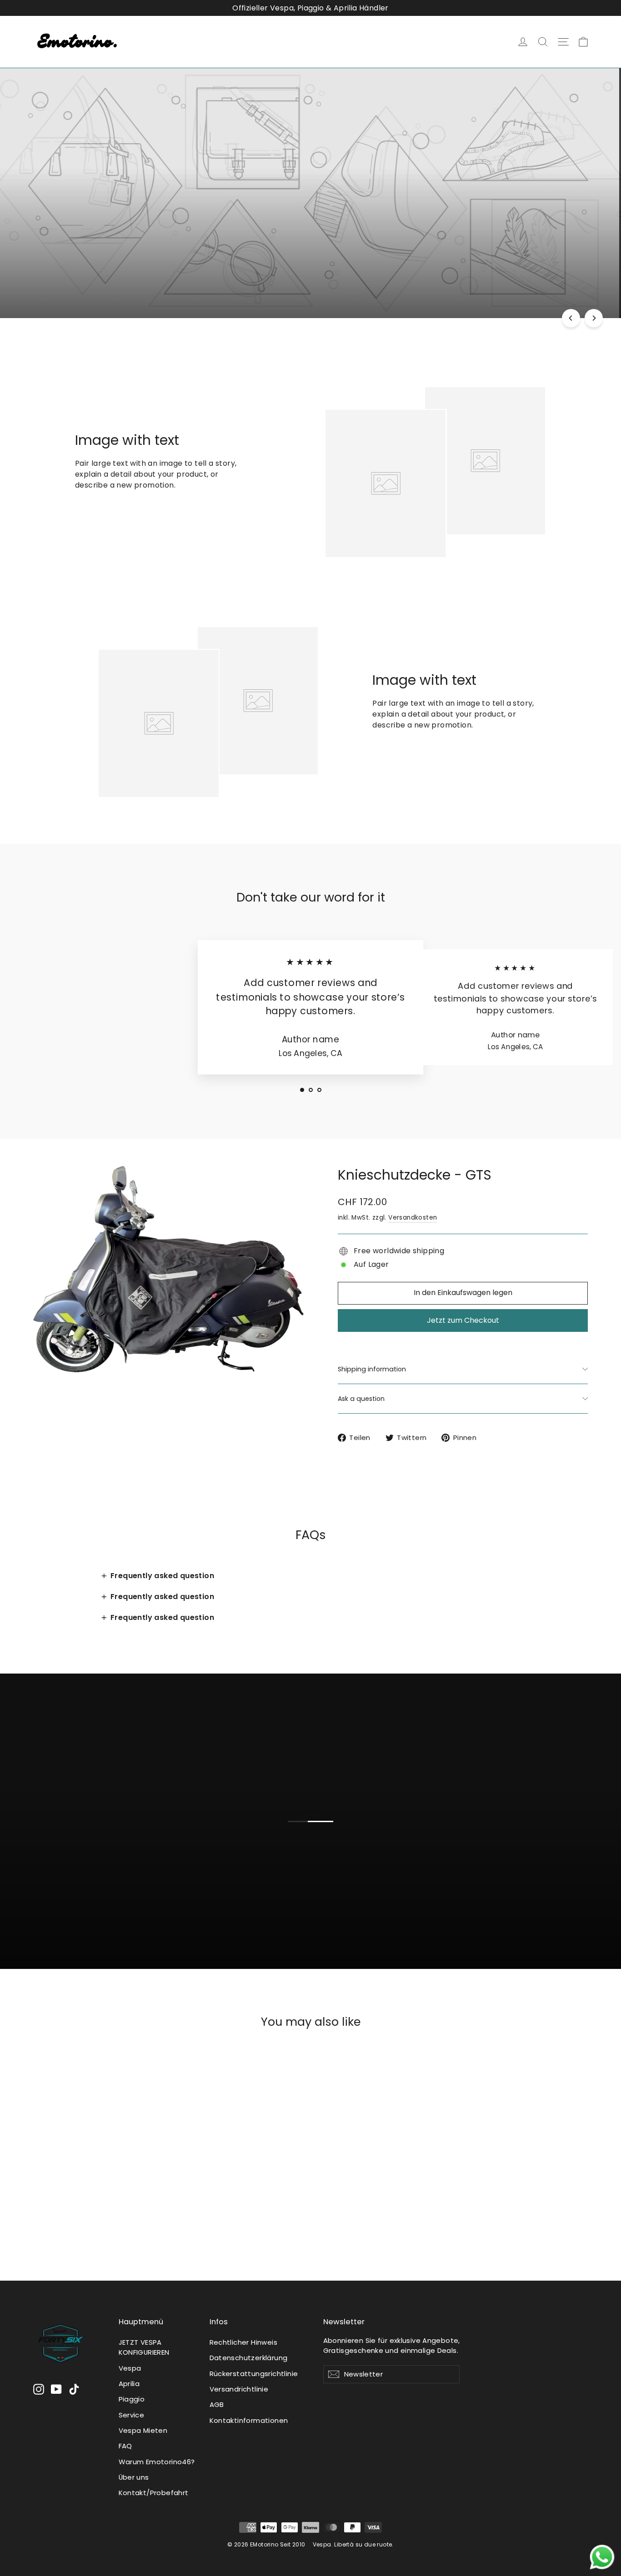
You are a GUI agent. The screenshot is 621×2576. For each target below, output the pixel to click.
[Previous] (571, 318)
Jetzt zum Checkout (463, 1320)
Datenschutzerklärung (249, 2358)
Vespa (130, 2368)
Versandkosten (413, 1218)
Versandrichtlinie (239, 2389)
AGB (217, 2404)
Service (132, 2415)
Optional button (318, 1888)
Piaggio (132, 2399)
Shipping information (372, 1369)
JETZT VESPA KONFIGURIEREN (144, 2347)
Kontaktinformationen (249, 2420)
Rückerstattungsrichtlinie (254, 2374)
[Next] (594, 318)
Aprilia (129, 2384)
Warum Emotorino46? (157, 2462)
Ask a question (361, 1399)
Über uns (134, 2477)
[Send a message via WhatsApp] (602, 2557)
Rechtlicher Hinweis (244, 2342)
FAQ (125, 2446)
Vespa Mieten (143, 2430)
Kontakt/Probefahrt (154, 2493)
